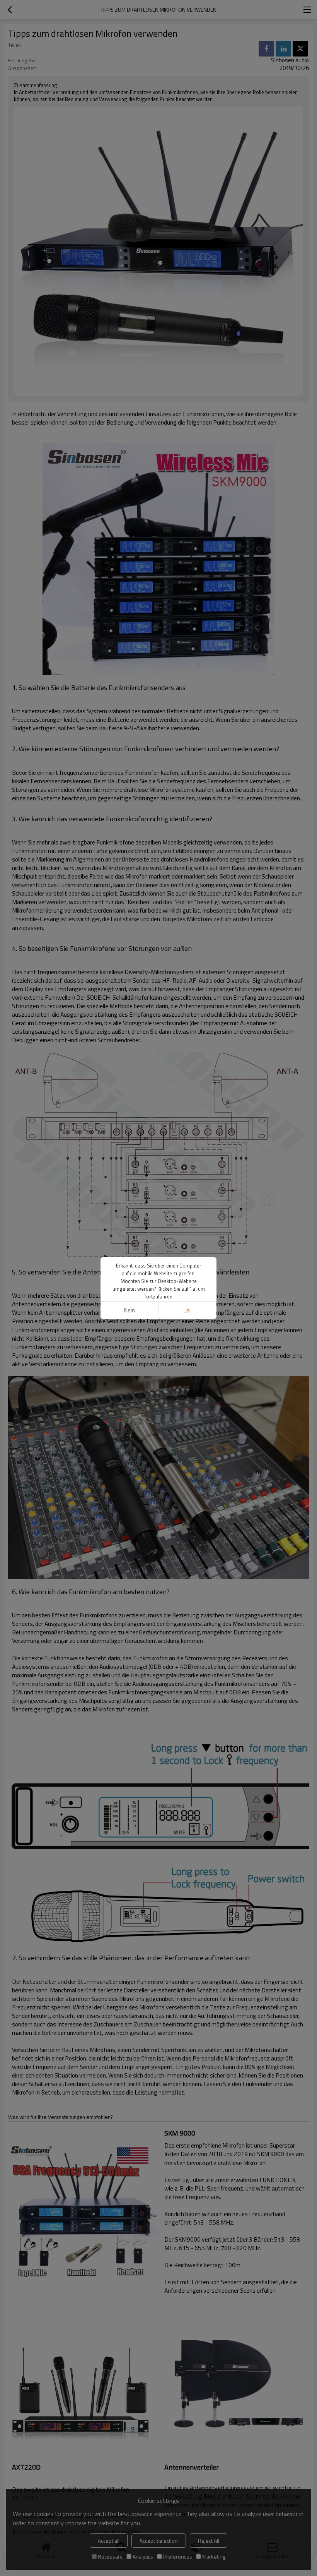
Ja (187, 1310)
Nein (130, 1310)
